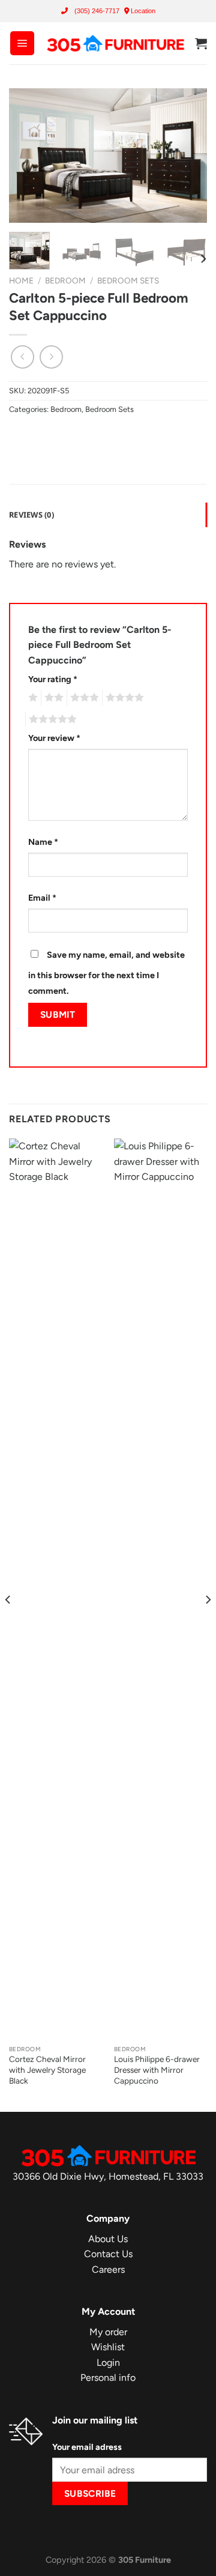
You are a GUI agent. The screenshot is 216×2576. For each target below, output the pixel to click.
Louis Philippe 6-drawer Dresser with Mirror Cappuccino (157, 2070)
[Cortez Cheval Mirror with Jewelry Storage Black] (55, 1589)
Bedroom (65, 280)
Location (142, 11)
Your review (54, 738)
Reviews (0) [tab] (31, 515)
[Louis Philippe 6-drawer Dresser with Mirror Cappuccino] (160, 1589)
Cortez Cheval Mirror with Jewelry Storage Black (47, 2070)
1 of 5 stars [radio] (31, 698)
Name (43, 842)
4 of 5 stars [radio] (123, 698)
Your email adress (87, 2447)
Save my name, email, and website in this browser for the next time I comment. (106, 973)
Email (42, 898)
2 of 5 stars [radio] (52, 698)
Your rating (53, 679)
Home (21, 280)
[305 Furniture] (115, 44)
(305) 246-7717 (97, 11)
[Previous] (28, 156)
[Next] (188, 156)
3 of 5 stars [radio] (83, 698)
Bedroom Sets (128, 280)
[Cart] (201, 43)
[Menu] (22, 43)
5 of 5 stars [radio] (51, 719)
